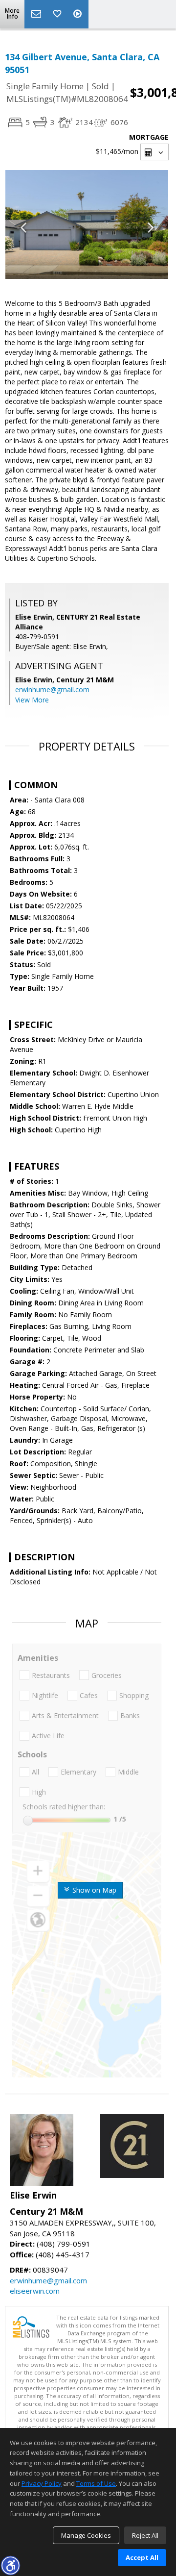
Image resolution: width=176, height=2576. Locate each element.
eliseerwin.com (35, 2291)
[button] (10, 2565)
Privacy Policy (42, 2483)
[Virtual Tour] (79, 14)
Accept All (142, 2557)
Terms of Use (96, 2483)
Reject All (145, 2535)
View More (32, 700)
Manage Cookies (86, 2535)
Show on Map (93, 1890)
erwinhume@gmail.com (52, 689)
